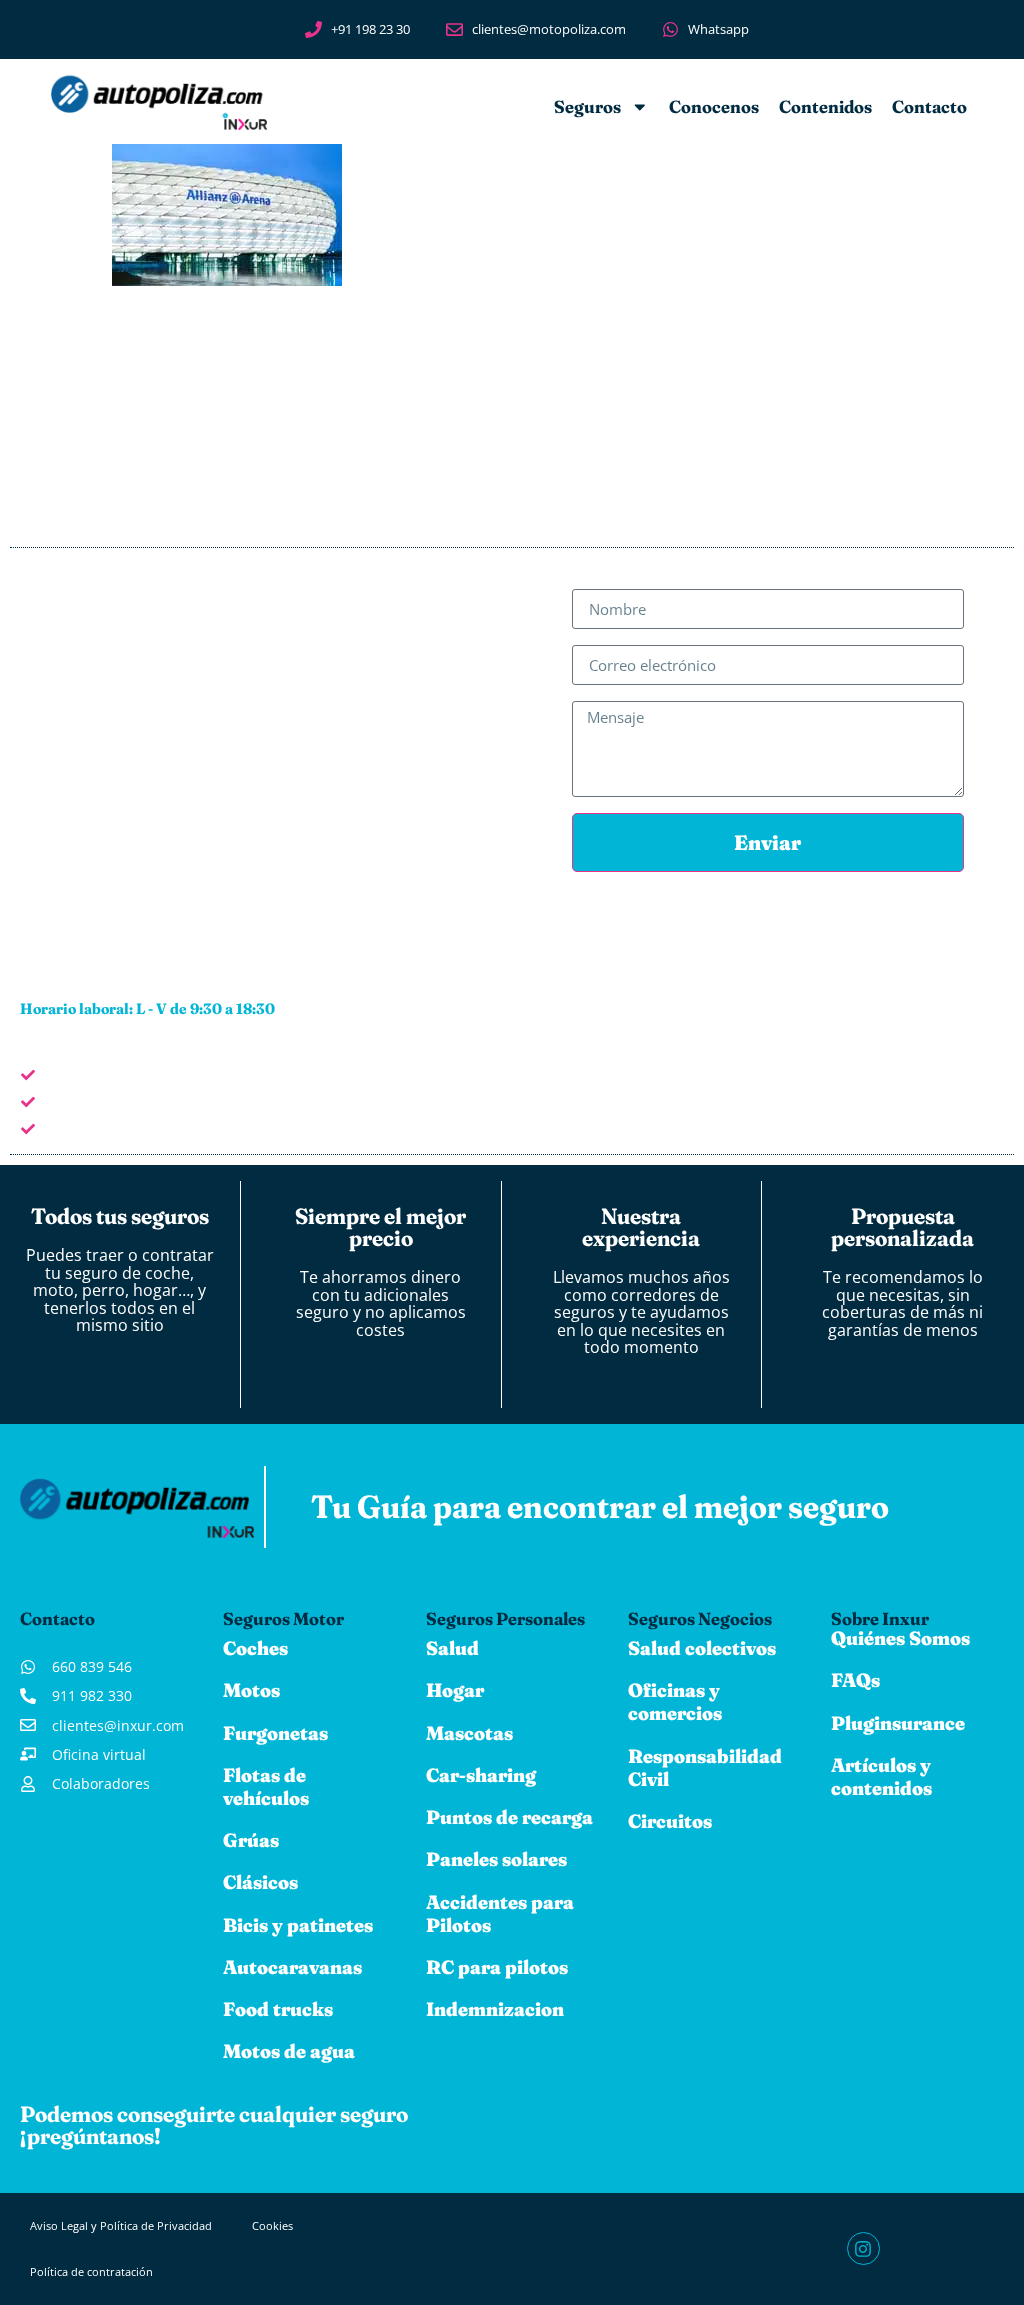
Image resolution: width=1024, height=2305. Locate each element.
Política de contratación (91, 2271)
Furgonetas (275, 1733)
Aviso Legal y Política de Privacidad (121, 2225)
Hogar (455, 1690)
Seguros (587, 106)
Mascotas (469, 1733)
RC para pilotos (497, 1967)
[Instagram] (863, 2248)
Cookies (272, 2225)
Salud (452, 1648)
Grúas (251, 1840)
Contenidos (825, 106)
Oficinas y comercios (675, 1701)
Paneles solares (496, 1859)
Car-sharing (481, 1775)
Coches (255, 1648)
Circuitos (670, 1821)
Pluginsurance (898, 1723)
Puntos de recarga (509, 1817)
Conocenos (714, 106)
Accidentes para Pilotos (500, 1913)
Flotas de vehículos (266, 1786)
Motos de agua (289, 2051)
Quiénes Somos (900, 1638)
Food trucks (278, 2009)
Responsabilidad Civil (705, 1767)
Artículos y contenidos (881, 1776)
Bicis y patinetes (298, 1925)
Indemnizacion (495, 2009)
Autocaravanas (292, 1967)
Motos (251, 1690)
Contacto (929, 106)
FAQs (855, 1680)
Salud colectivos (702, 1648)
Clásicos (260, 1882)
